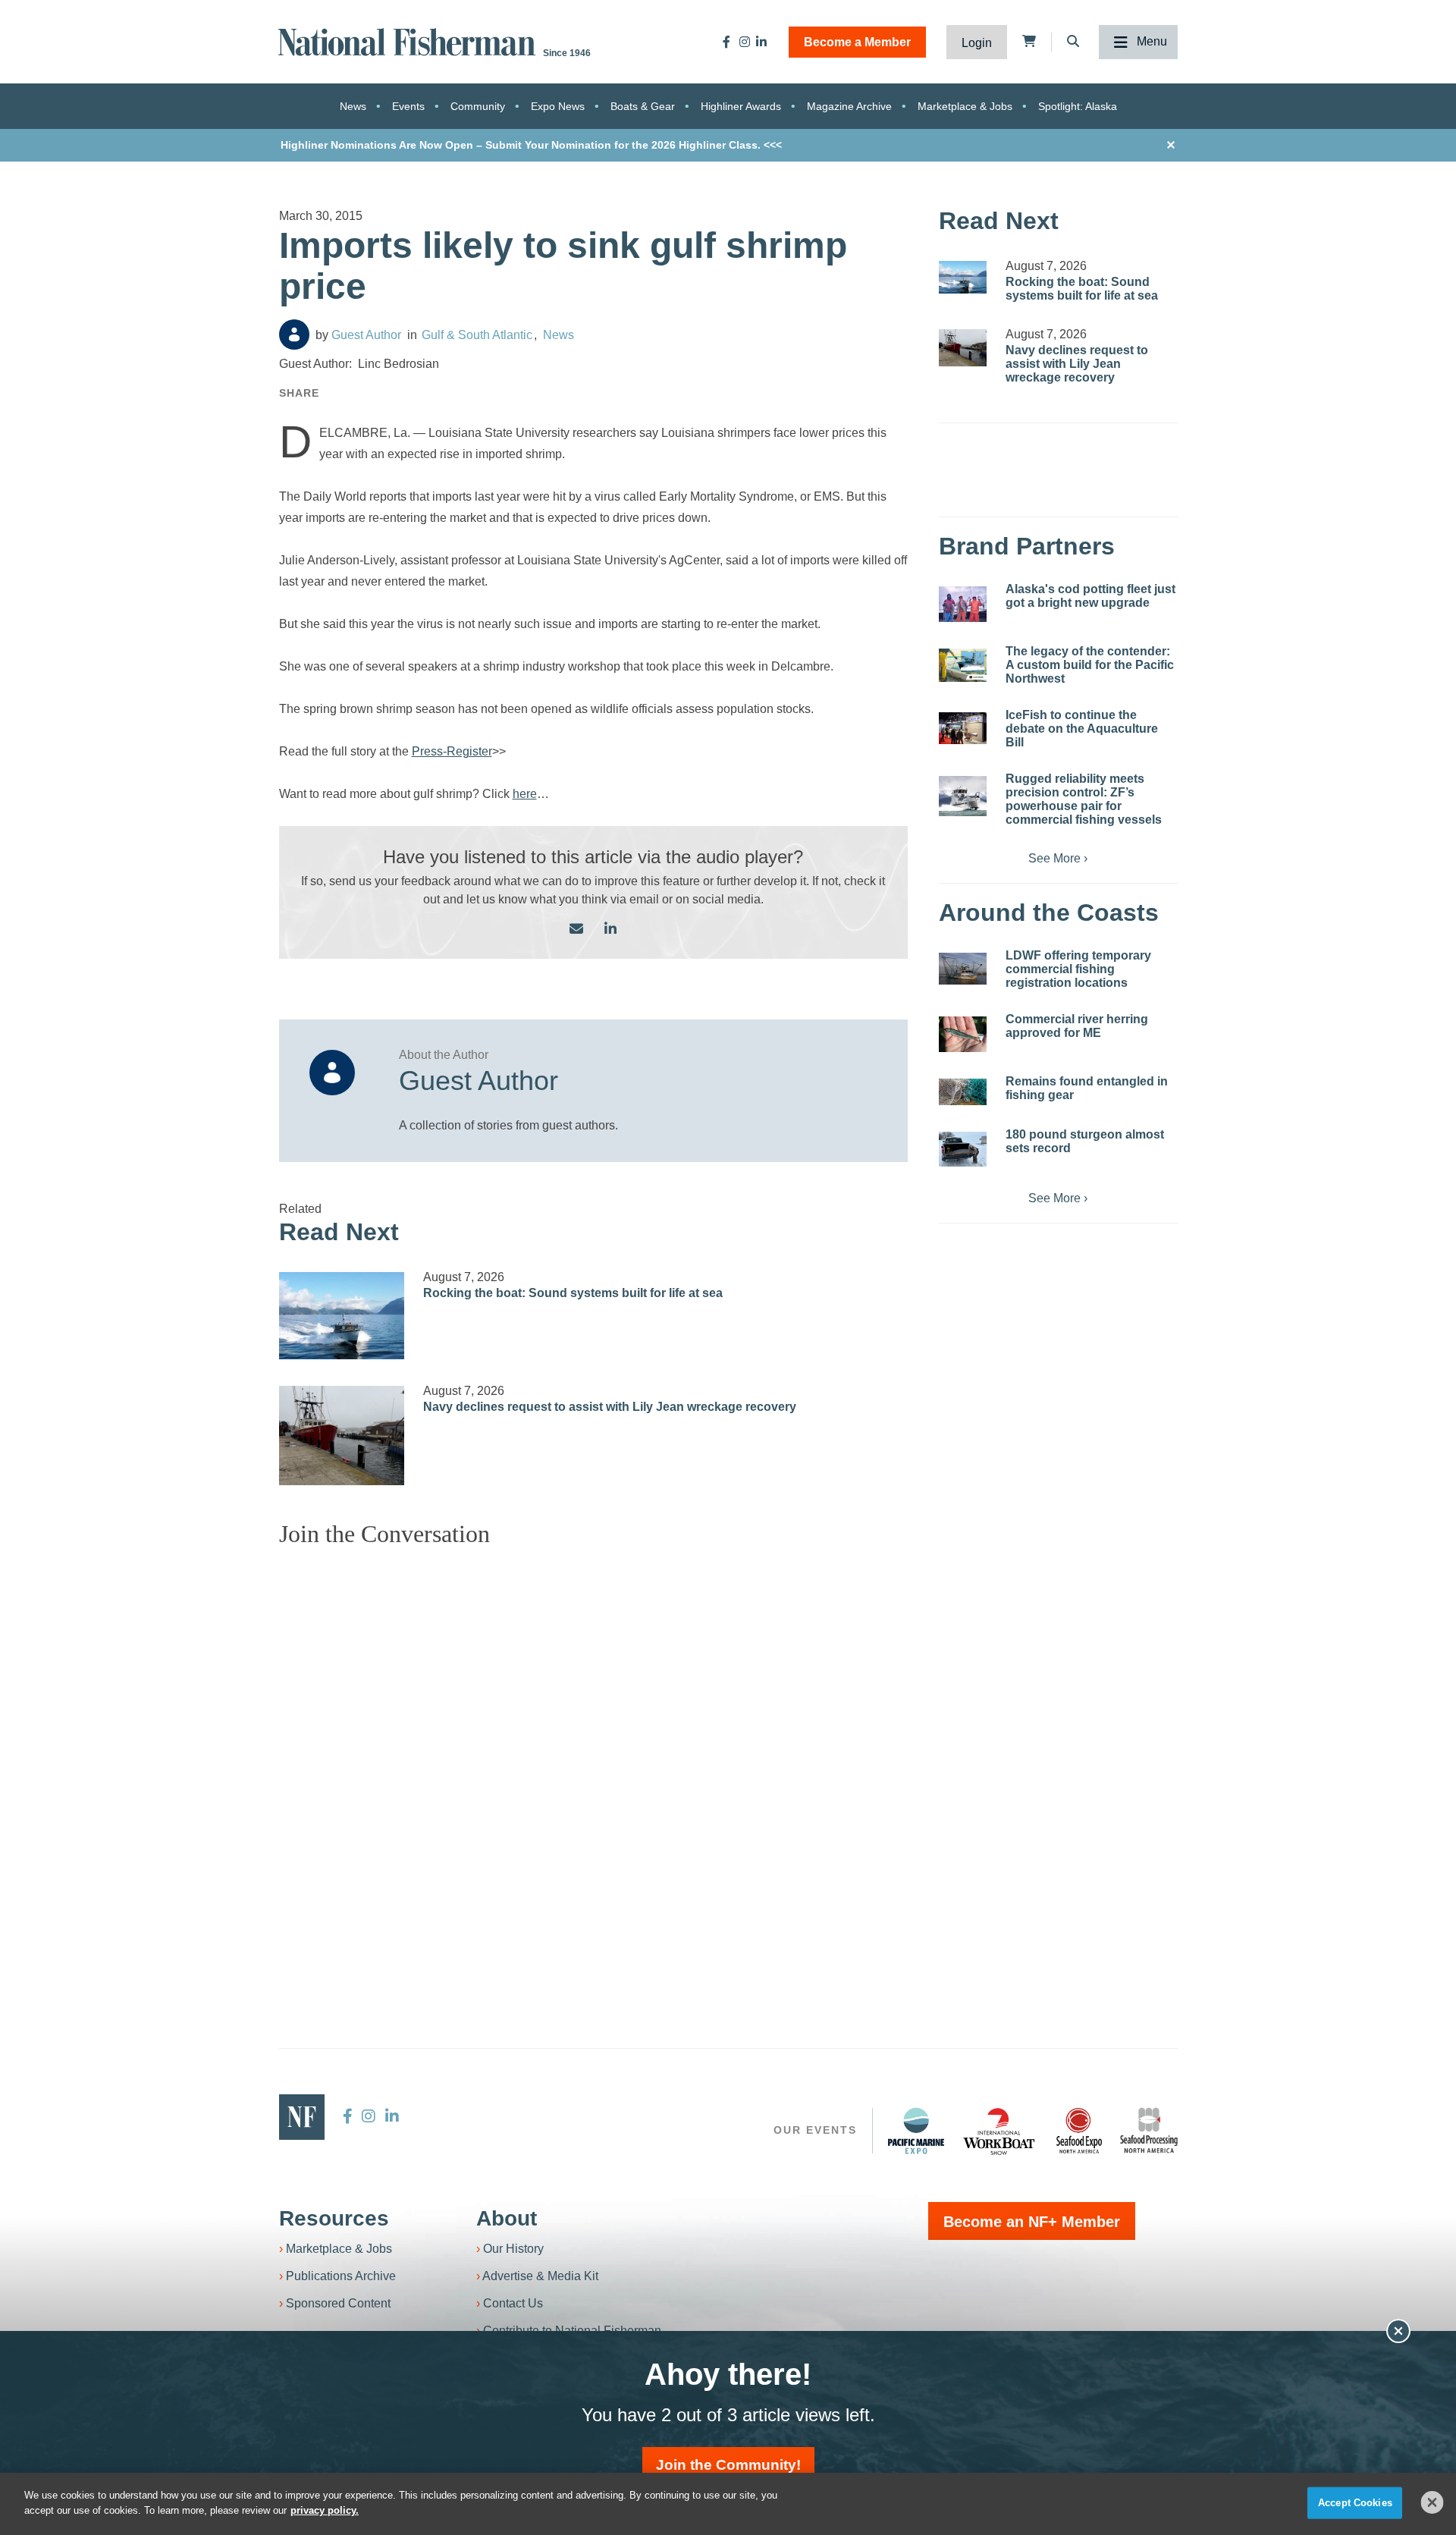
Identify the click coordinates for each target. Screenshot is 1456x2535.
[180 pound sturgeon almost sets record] (963, 1149)
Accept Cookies (1355, 2503)
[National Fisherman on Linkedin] (761, 42)
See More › (1058, 858)
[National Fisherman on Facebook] (726, 42)
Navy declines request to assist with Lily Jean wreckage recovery (610, 1407)
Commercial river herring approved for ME (1077, 1026)
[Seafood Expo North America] (1079, 2131)
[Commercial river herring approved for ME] (963, 1034)
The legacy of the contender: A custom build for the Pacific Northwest (1090, 665)
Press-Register (452, 751)
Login (977, 43)
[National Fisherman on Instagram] (745, 42)
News (353, 106)
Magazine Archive (849, 106)
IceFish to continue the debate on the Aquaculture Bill (1082, 729)
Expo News (558, 106)
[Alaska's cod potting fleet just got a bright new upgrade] (963, 604)
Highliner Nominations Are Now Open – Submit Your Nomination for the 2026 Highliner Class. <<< (531, 145)
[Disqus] (594, 1749)
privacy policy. (325, 2510)
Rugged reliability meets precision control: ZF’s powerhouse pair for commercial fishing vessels (1084, 799)
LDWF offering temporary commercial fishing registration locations (1078, 969)
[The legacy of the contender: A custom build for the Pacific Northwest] (963, 665)
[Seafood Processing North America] (1149, 2130)
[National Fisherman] (409, 41)
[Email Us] (576, 930)
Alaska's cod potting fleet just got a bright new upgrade (1090, 596)
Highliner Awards (741, 106)
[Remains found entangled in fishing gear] (963, 1092)
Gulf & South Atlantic (477, 335)
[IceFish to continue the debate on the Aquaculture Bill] (963, 728)
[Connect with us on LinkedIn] (610, 930)
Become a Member (857, 42)
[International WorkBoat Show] (1000, 2131)
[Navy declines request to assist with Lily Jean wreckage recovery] (342, 1436)
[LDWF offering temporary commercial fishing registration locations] (963, 969)
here (525, 794)
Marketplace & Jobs (965, 106)
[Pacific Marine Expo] (916, 2131)
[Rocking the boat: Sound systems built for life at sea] (342, 1316)
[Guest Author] (294, 335)
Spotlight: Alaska (1078, 106)
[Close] (1432, 2502)
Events (408, 106)
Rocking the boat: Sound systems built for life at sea (573, 1293)
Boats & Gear (643, 106)
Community (478, 106)
